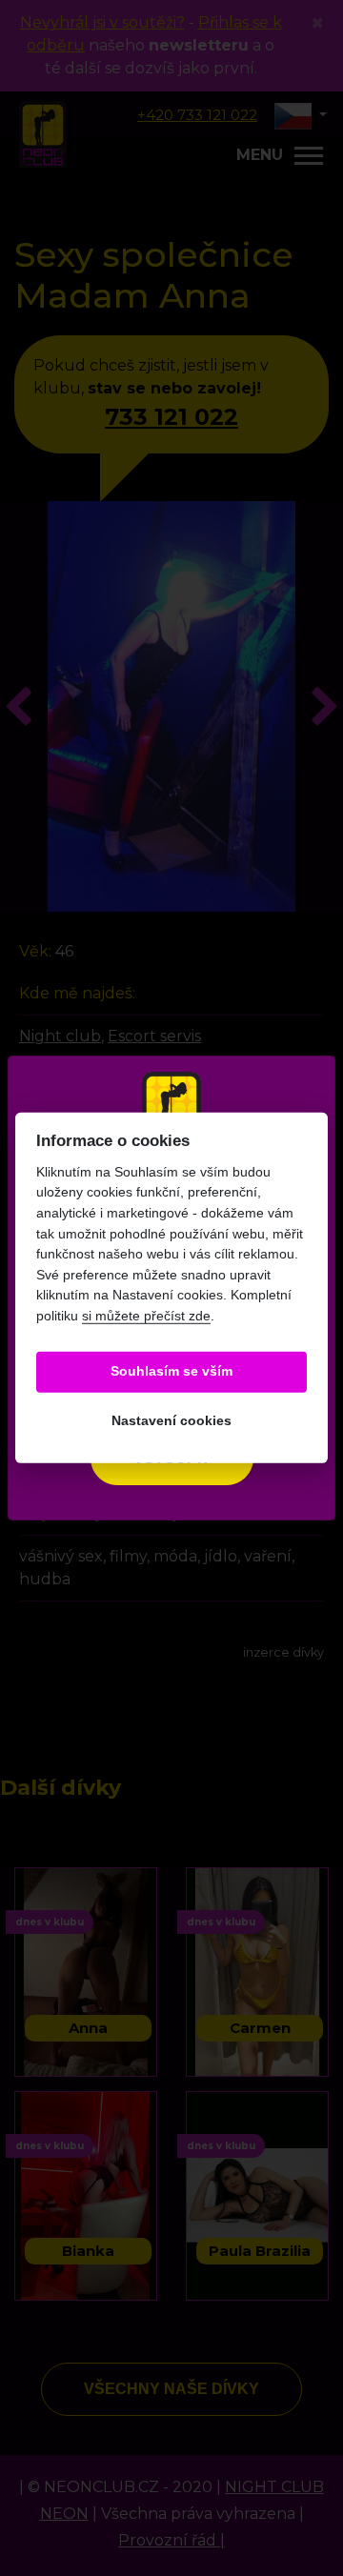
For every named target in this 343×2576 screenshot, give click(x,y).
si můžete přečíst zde (146, 1316)
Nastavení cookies (171, 1421)
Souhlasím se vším (171, 1371)
